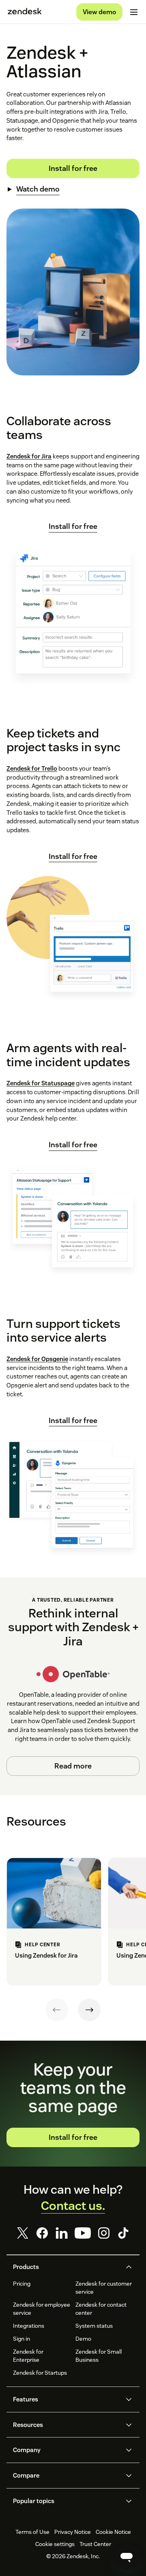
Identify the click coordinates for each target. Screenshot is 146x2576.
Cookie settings (55, 2544)
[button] (66, 2267)
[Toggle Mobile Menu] (134, 12)
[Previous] (57, 2010)
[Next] (89, 2010)
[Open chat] (127, 2557)
